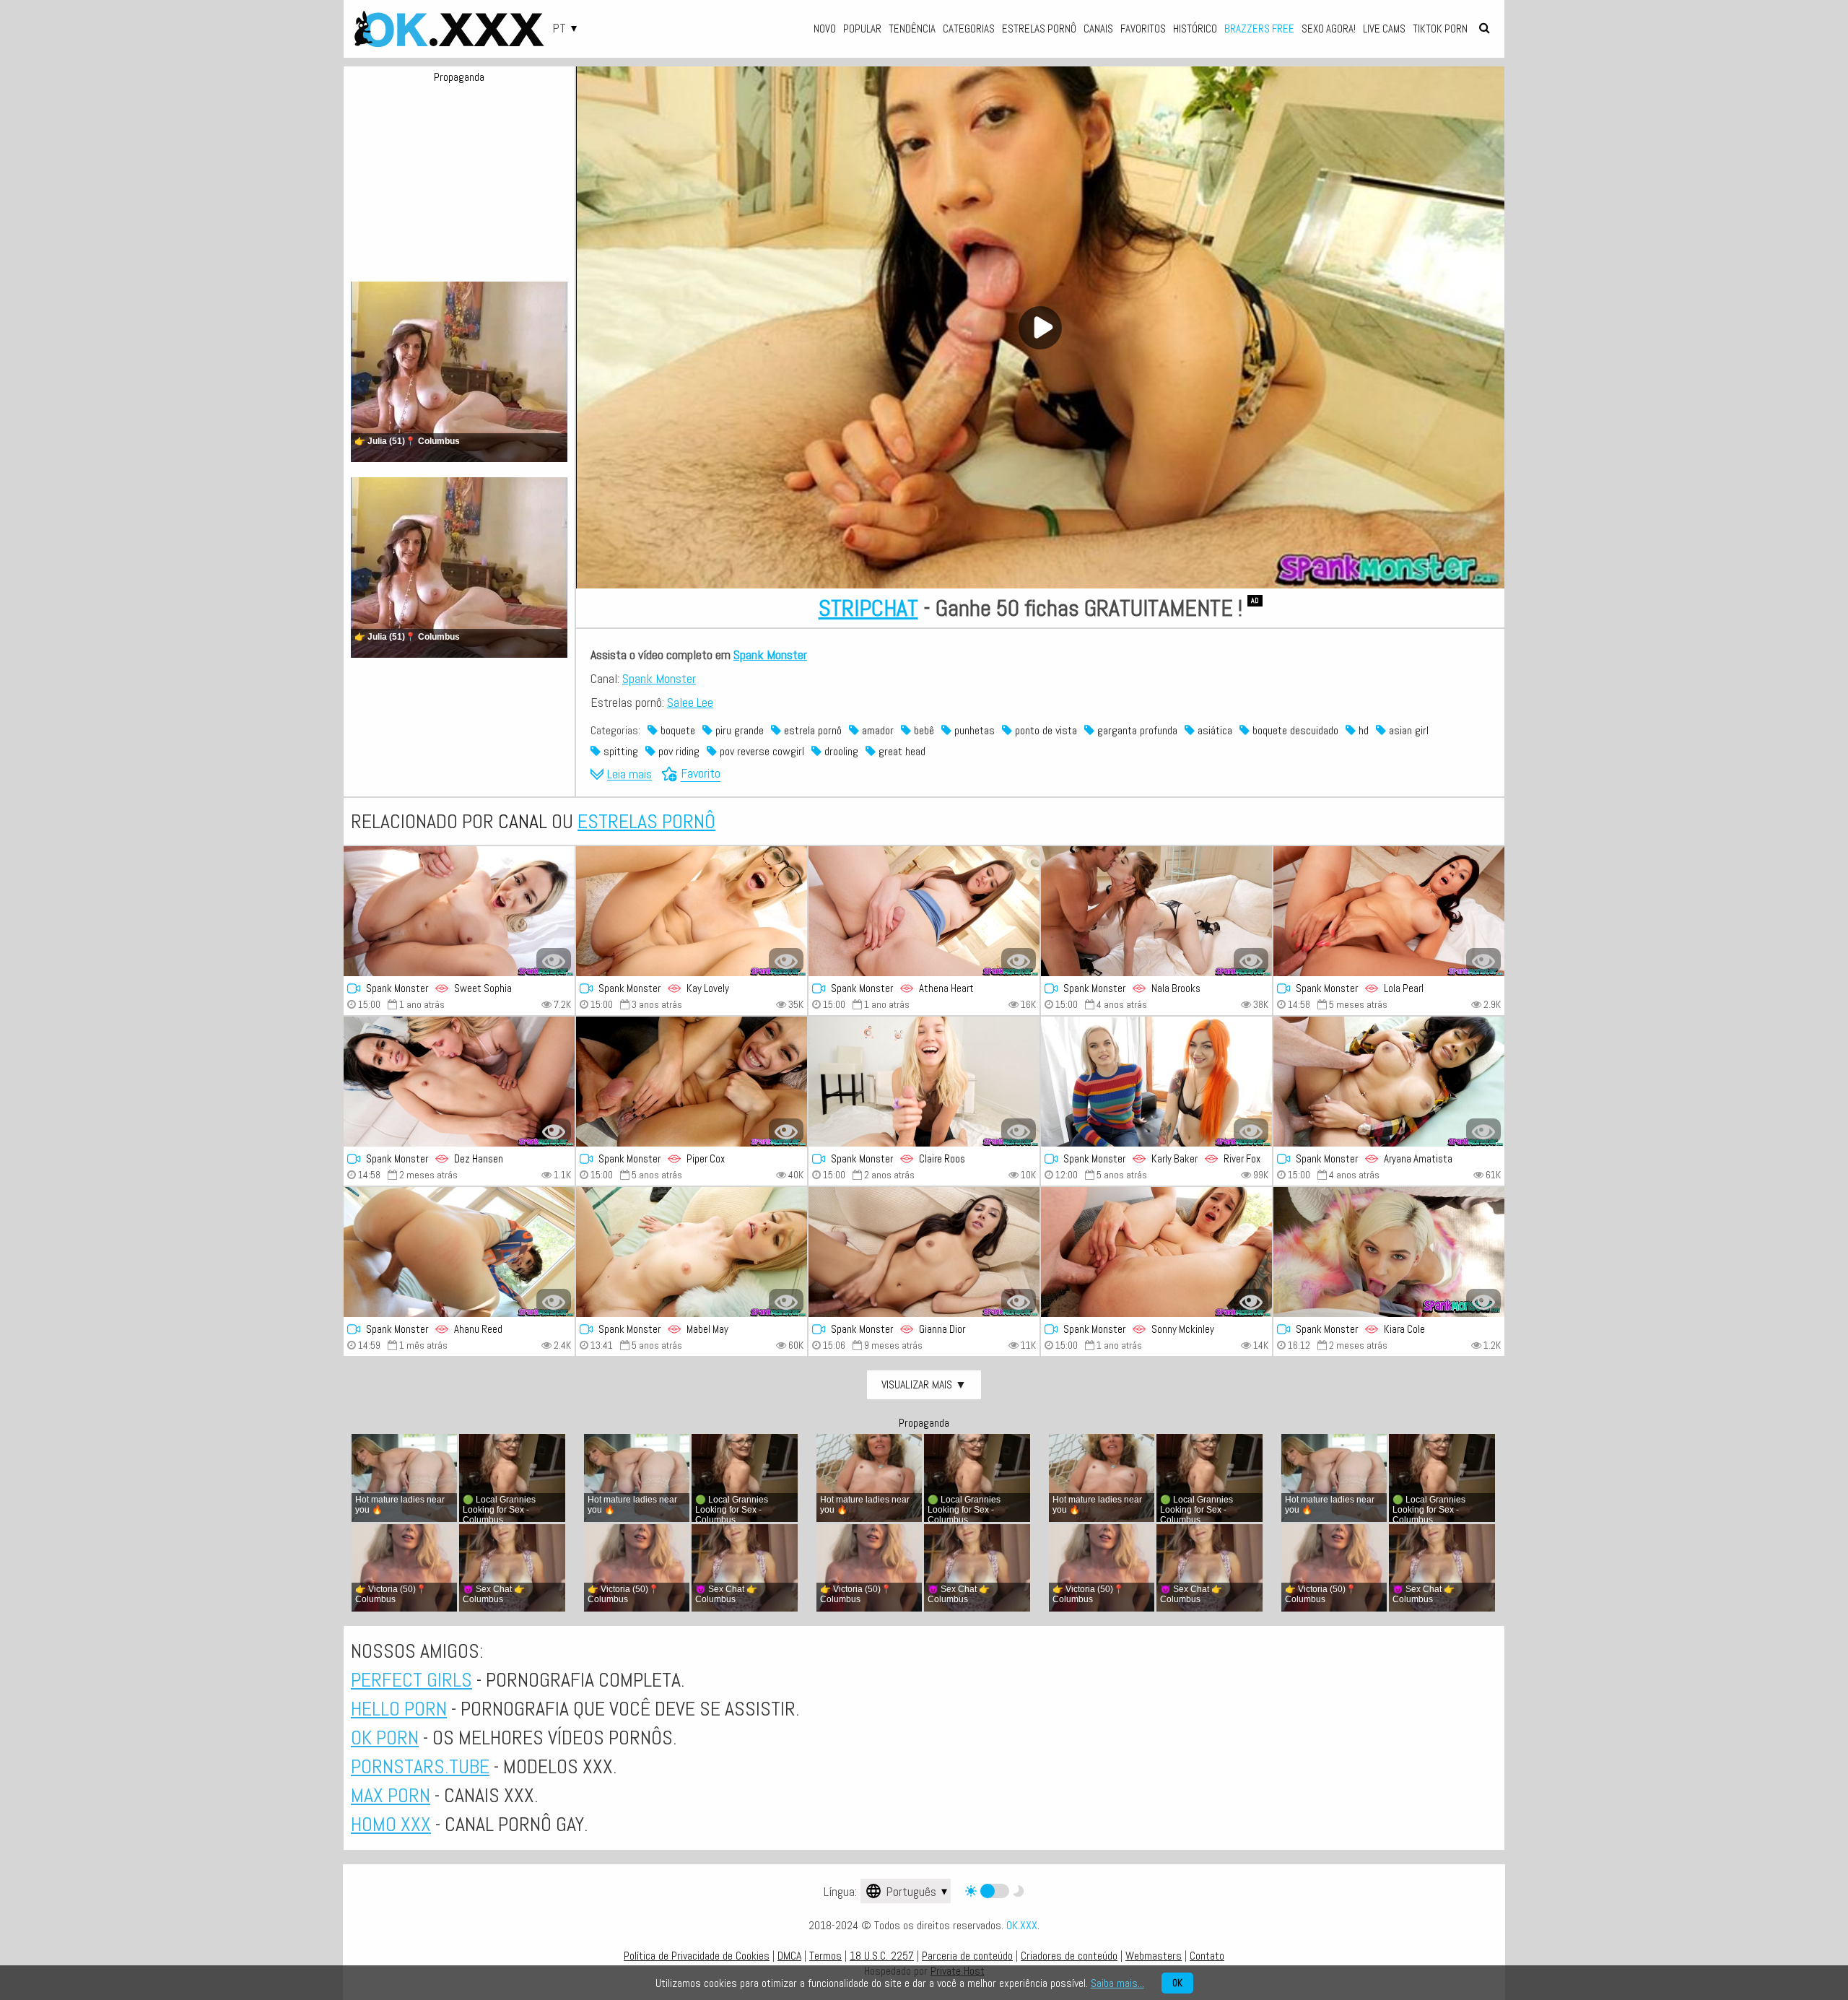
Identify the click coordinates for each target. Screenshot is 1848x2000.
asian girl (1407, 730)
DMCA (789, 1956)
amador (876, 730)
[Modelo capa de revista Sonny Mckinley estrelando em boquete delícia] (1156, 1252)
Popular (862, 29)
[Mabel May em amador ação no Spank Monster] (692, 1252)
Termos (825, 1956)
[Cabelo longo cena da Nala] (1156, 911)
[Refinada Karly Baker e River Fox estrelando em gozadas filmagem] (1156, 1082)
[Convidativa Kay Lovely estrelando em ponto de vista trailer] (692, 911)
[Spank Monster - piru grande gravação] (1389, 1082)
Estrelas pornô (1039, 29)
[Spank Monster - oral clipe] (924, 911)
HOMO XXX (391, 1824)
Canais (1098, 29)
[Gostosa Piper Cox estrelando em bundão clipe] (692, 1082)
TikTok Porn (1440, 29)
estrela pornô (811, 730)
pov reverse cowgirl (760, 751)
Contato (1207, 1956)
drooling (840, 751)
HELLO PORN (399, 1709)
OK (1177, 1983)
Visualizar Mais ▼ (924, 1384)
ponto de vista (1045, 730)
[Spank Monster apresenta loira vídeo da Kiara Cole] (1389, 1252)
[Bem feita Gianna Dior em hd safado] (924, 1252)
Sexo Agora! (1329, 29)
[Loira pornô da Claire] (924, 1082)
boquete (676, 730)
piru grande (738, 730)
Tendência (912, 29)
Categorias (969, 29)
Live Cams (1384, 29)
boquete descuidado (1294, 730)
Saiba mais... (1117, 1983)
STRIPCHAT (868, 608)
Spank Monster (770, 655)
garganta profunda (1136, 730)
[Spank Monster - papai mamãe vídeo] (459, 1082)
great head (901, 751)
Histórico (1195, 29)
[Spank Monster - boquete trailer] (459, 911)
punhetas (973, 730)
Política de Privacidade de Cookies (697, 1956)
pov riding (677, 751)
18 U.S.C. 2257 (882, 1956)
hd (1362, 730)
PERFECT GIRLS (411, 1680)
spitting (619, 751)
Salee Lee (690, 702)
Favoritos (1143, 29)
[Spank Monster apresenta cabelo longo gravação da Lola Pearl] (1389, 911)
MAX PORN (391, 1795)
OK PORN (385, 1738)
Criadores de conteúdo (1069, 1956)
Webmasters (1154, 1956)
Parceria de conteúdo (967, 1956)
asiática (1213, 730)
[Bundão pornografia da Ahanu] (459, 1252)
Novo (825, 29)
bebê (923, 730)
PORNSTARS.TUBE (420, 1766)
